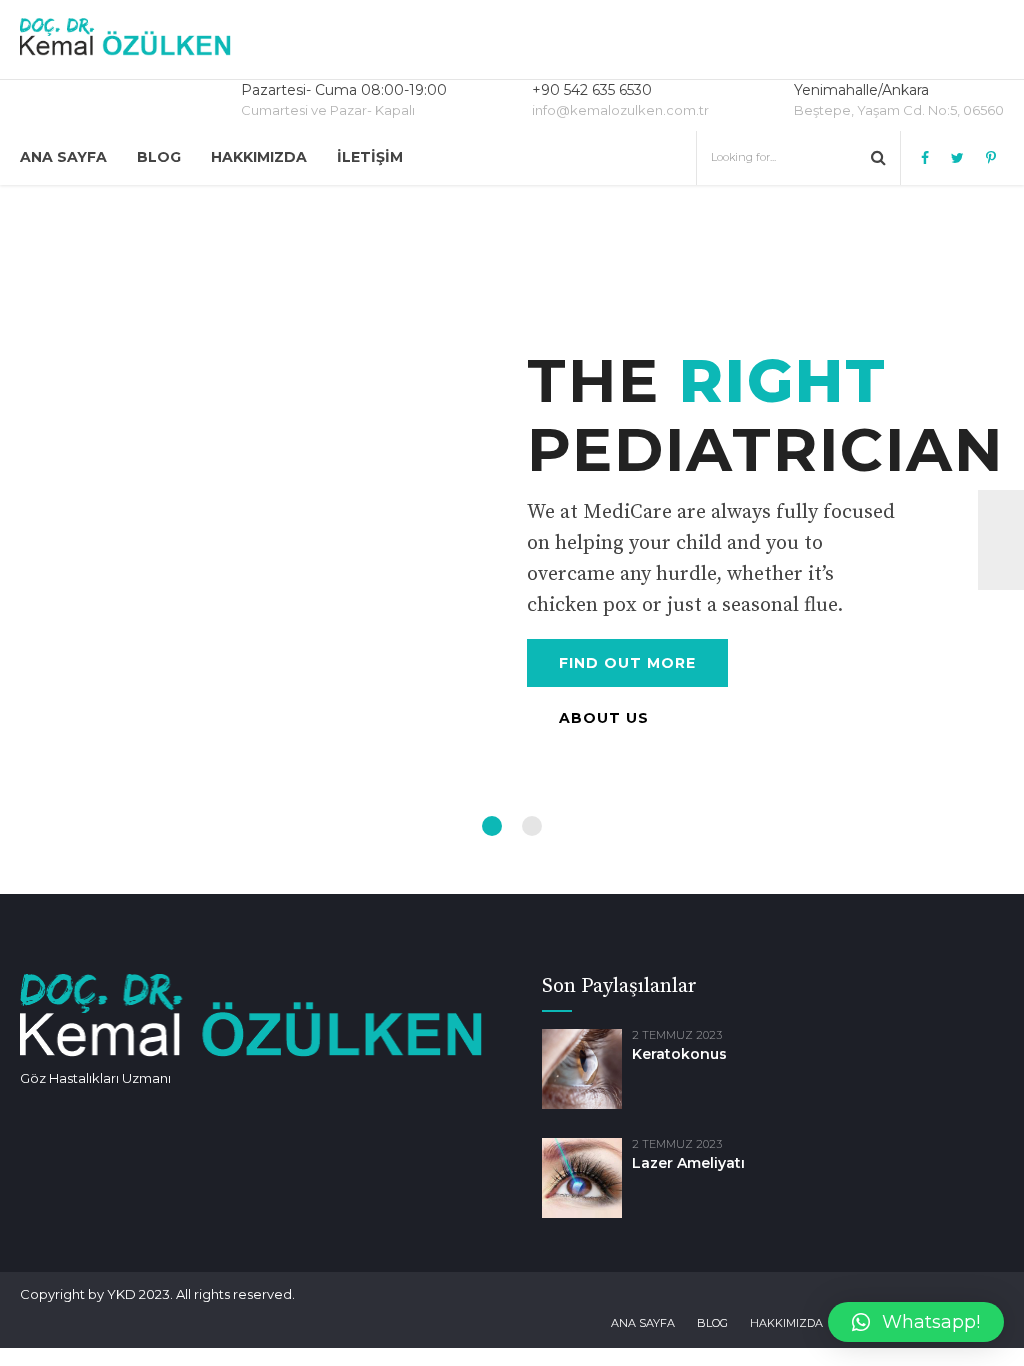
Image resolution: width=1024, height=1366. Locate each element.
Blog (159, 157)
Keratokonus (679, 1054)
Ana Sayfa (63, 157)
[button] (916, 1322)
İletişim (370, 157)
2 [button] (532, 826)
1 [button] (492, 826)
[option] (512, 539)
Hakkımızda (259, 157)
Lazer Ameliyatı (688, 1163)
